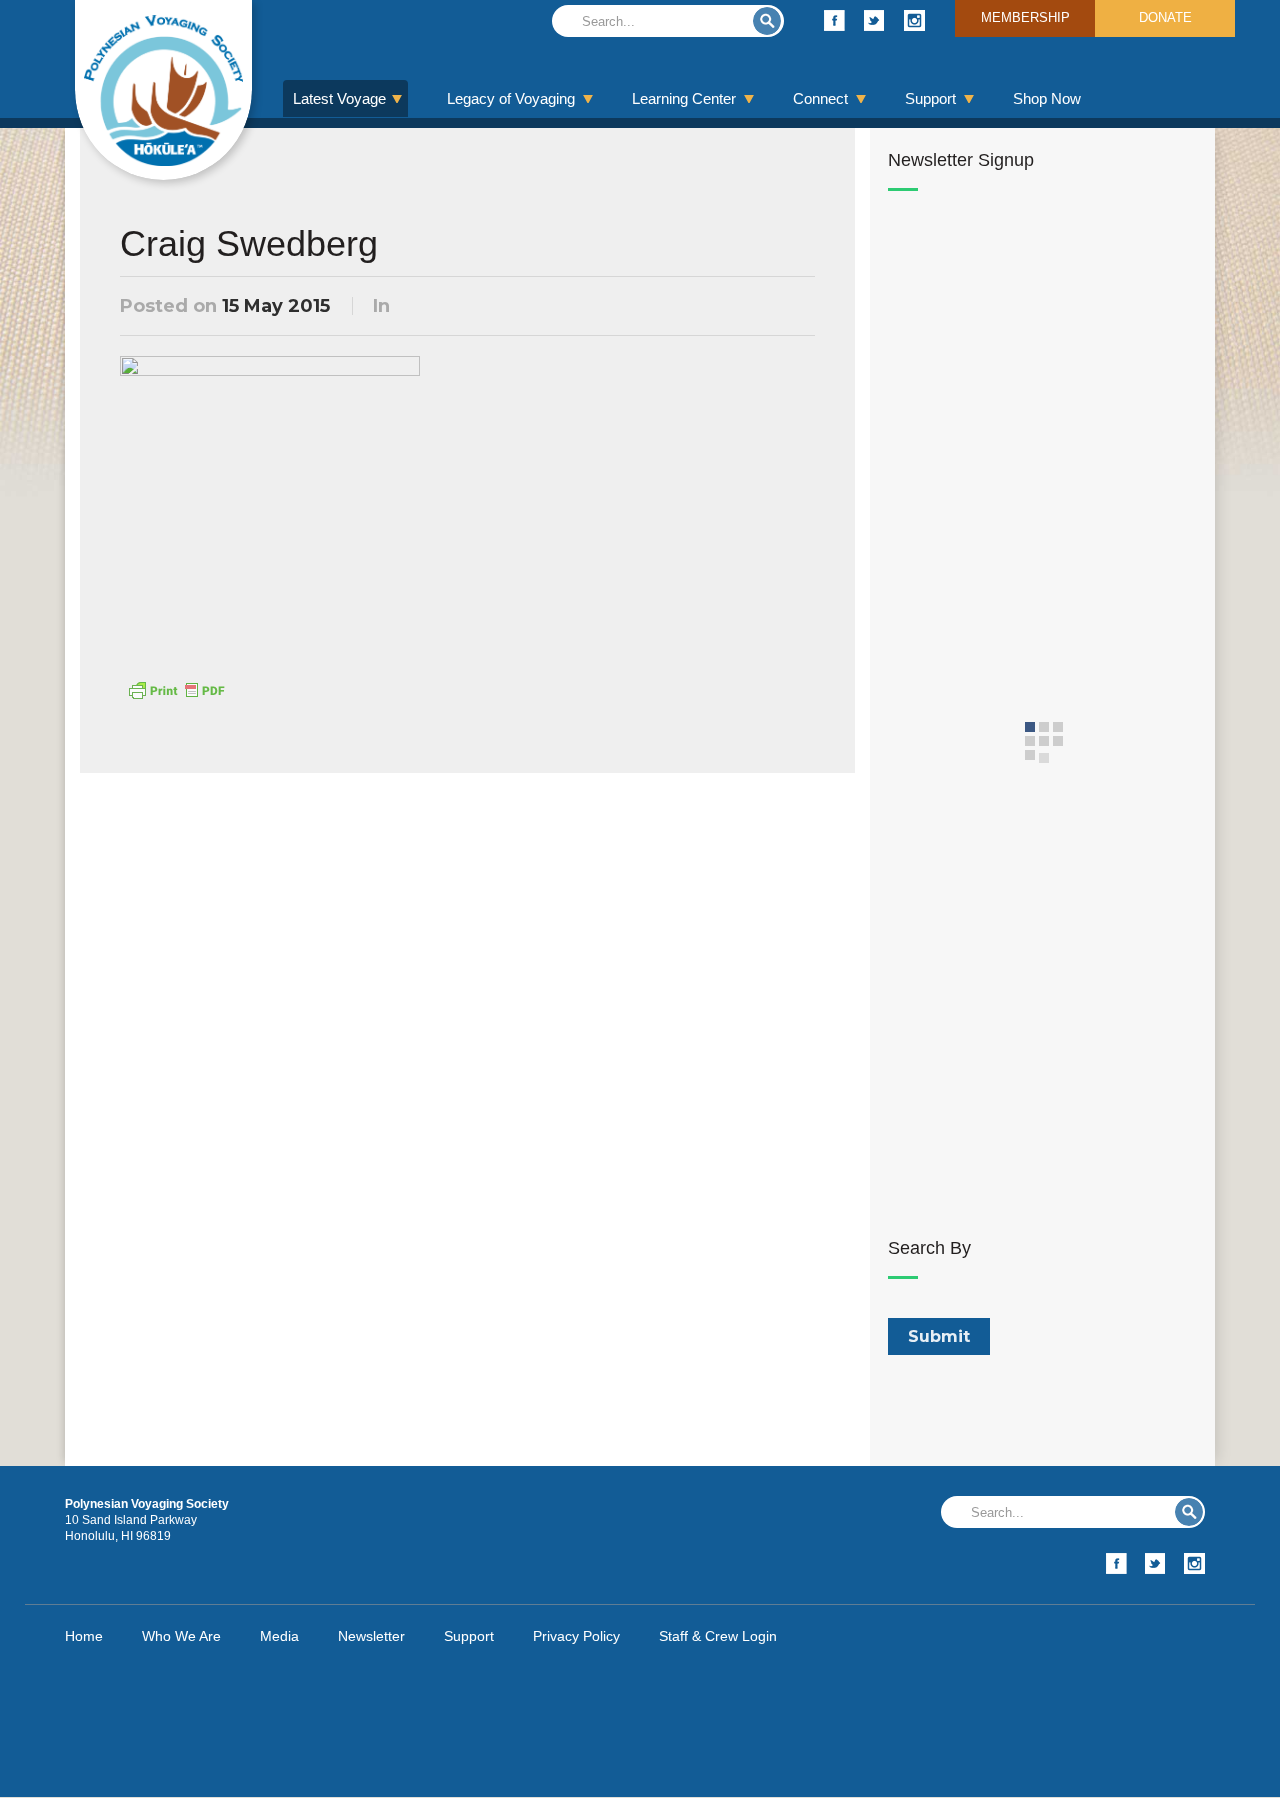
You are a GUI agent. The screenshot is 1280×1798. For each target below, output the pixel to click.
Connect (820, 98)
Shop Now (1047, 98)
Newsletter (371, 1636)
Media (279, 1636)
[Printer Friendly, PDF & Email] (176, 689)
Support (930, 98)
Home (84, 1636)
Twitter (874, 20)
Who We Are (181, 1636)
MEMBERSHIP (1025, 17)
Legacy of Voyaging (511, 98)
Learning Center (684, 98)
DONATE (1165, 17)
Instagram (914, 20)
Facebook (834, 20)
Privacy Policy (576, 1636)
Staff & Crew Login (718, 1636)
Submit (767, 21)
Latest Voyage (339, 98)
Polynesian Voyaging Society (163, 90)
